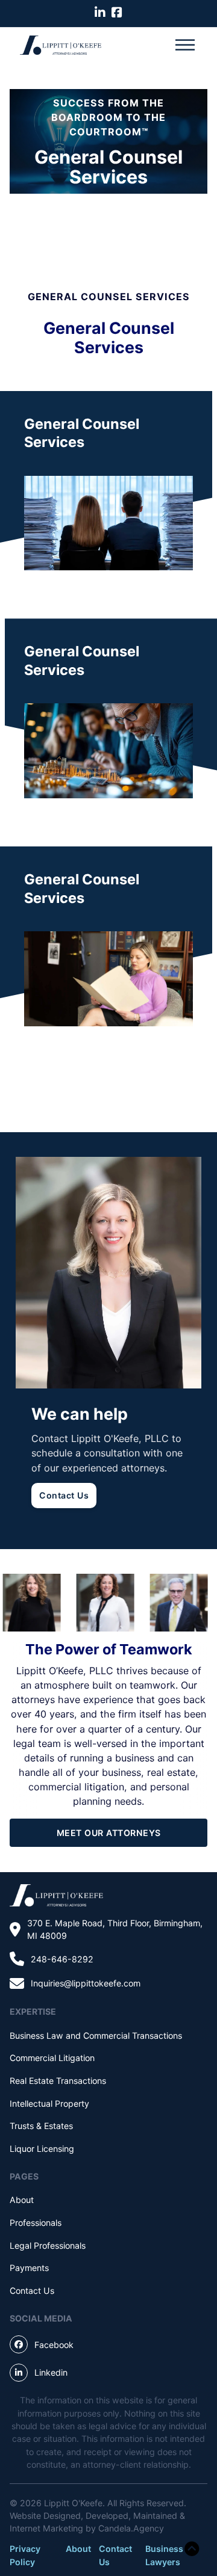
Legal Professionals (48, 2245)
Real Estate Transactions (58, 2081)
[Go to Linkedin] (100, 13)
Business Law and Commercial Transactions (96, 2035)
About (22, 2200)
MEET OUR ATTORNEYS (109, 1833)
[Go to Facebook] (117, 13)
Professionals (36, 2223)
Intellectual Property (49, 2103)
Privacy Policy (25, 2555)
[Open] (185, 45)
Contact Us (64, 1495)
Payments (29, 2268)
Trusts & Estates (41, 2126)
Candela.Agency (131, 2528)
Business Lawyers (164, 2555)
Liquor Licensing (42, 2149)
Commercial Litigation (52, 2058)
